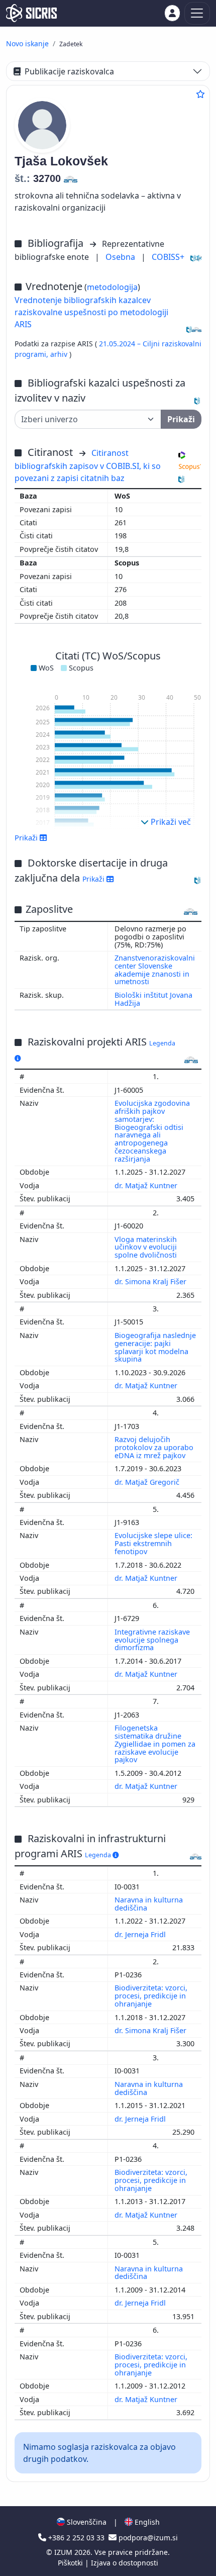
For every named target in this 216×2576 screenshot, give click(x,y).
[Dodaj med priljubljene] (200, 94)
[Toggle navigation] (197, 13)
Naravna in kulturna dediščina (149, 1904)
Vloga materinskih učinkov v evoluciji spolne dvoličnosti (147, 1247)
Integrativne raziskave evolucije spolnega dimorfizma (152, 1640)
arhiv (60, 354)
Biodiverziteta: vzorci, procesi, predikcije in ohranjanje (151, 1996)
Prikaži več (170, 822)
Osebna (121, 257)
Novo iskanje (27, 43)
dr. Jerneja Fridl (141, 1934)
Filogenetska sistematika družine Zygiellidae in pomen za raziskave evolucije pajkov (155, 1744)
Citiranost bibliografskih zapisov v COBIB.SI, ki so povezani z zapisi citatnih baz (88, 465)
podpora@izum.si (147, 2538)
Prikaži (94, 879)
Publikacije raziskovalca (69, 71)
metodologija (112, 287)
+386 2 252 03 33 (76, 2538)
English (146, 2522)
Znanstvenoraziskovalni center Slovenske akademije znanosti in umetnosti (155, 970)
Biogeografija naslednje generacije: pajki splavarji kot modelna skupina (155, 1347)
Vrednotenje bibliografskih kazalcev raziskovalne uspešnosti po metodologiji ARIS (91, 312)
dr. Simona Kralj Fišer (151, 1281)
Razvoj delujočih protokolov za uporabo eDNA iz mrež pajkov (154, 1447)
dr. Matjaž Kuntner (147, 1185)
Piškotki (71, 2563)
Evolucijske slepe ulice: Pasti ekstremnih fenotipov (153, 1543)
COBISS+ (168, 257)
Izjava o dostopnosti (125, 2563)
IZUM (64, 2552)
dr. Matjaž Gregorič (148, 1482)
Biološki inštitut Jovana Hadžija (153, 999)
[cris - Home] (31, 13)
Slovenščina (86, 2522)
